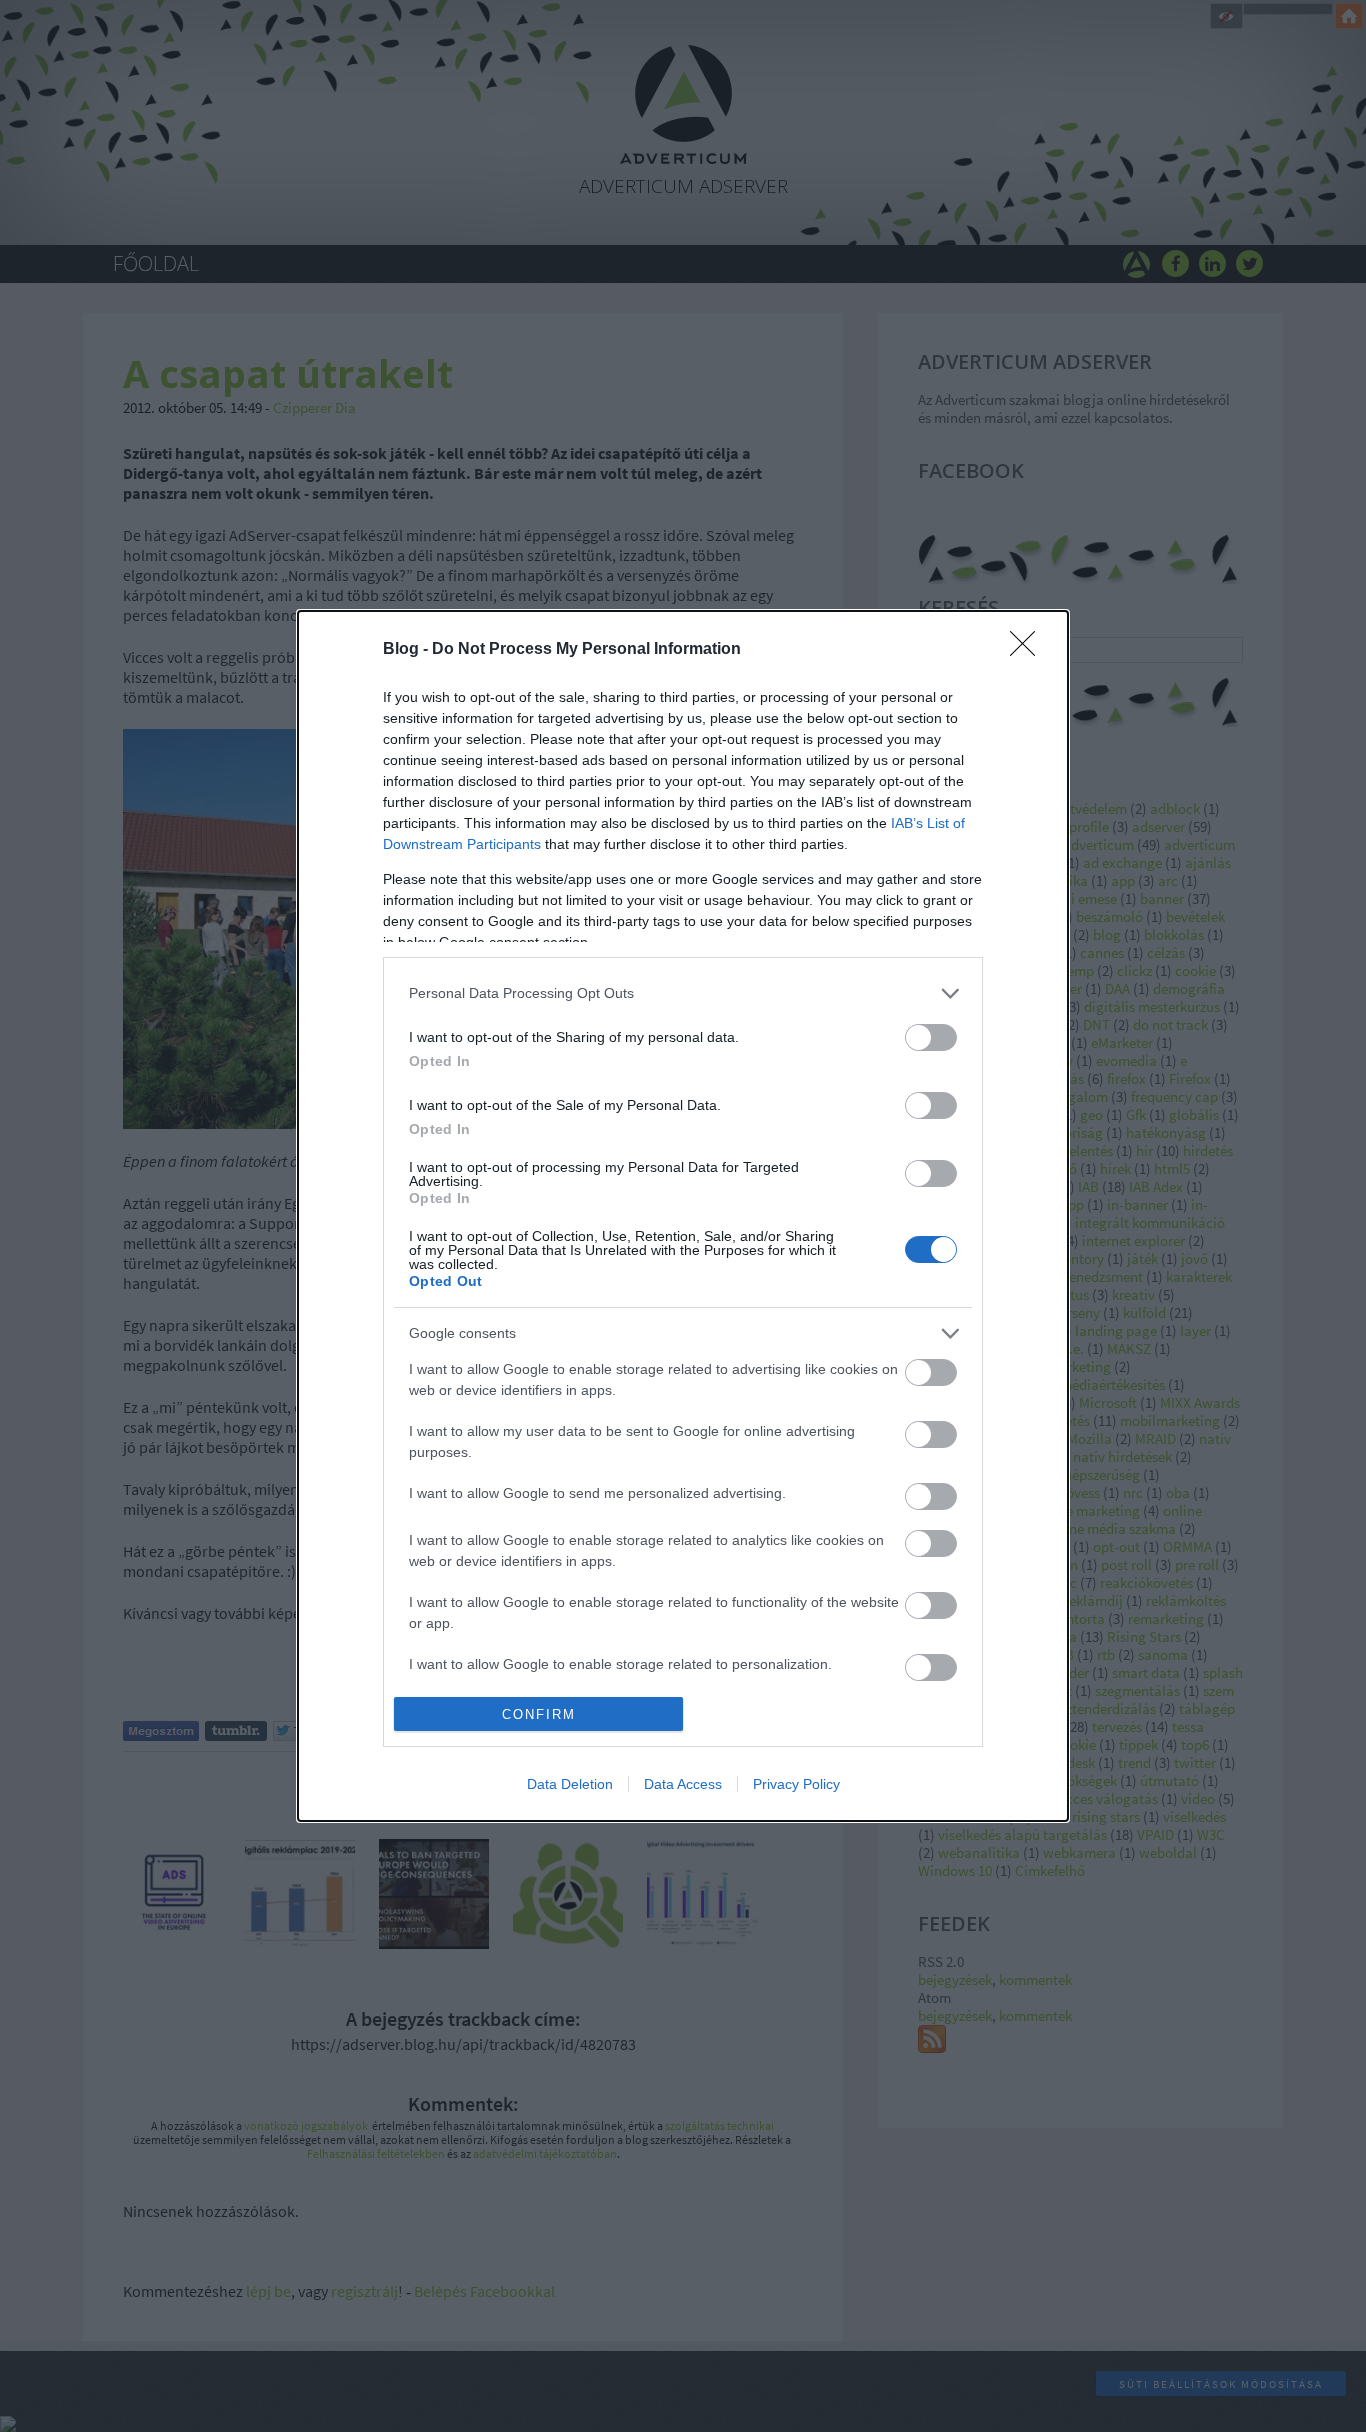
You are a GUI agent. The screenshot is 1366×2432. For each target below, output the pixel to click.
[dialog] (683, 1216)
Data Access (683, 1784)
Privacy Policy (796, 1784)
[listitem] (683, 993)
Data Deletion (570, 1784)
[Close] (1029, 650)
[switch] (931, 1037)
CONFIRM (539, 1714)
